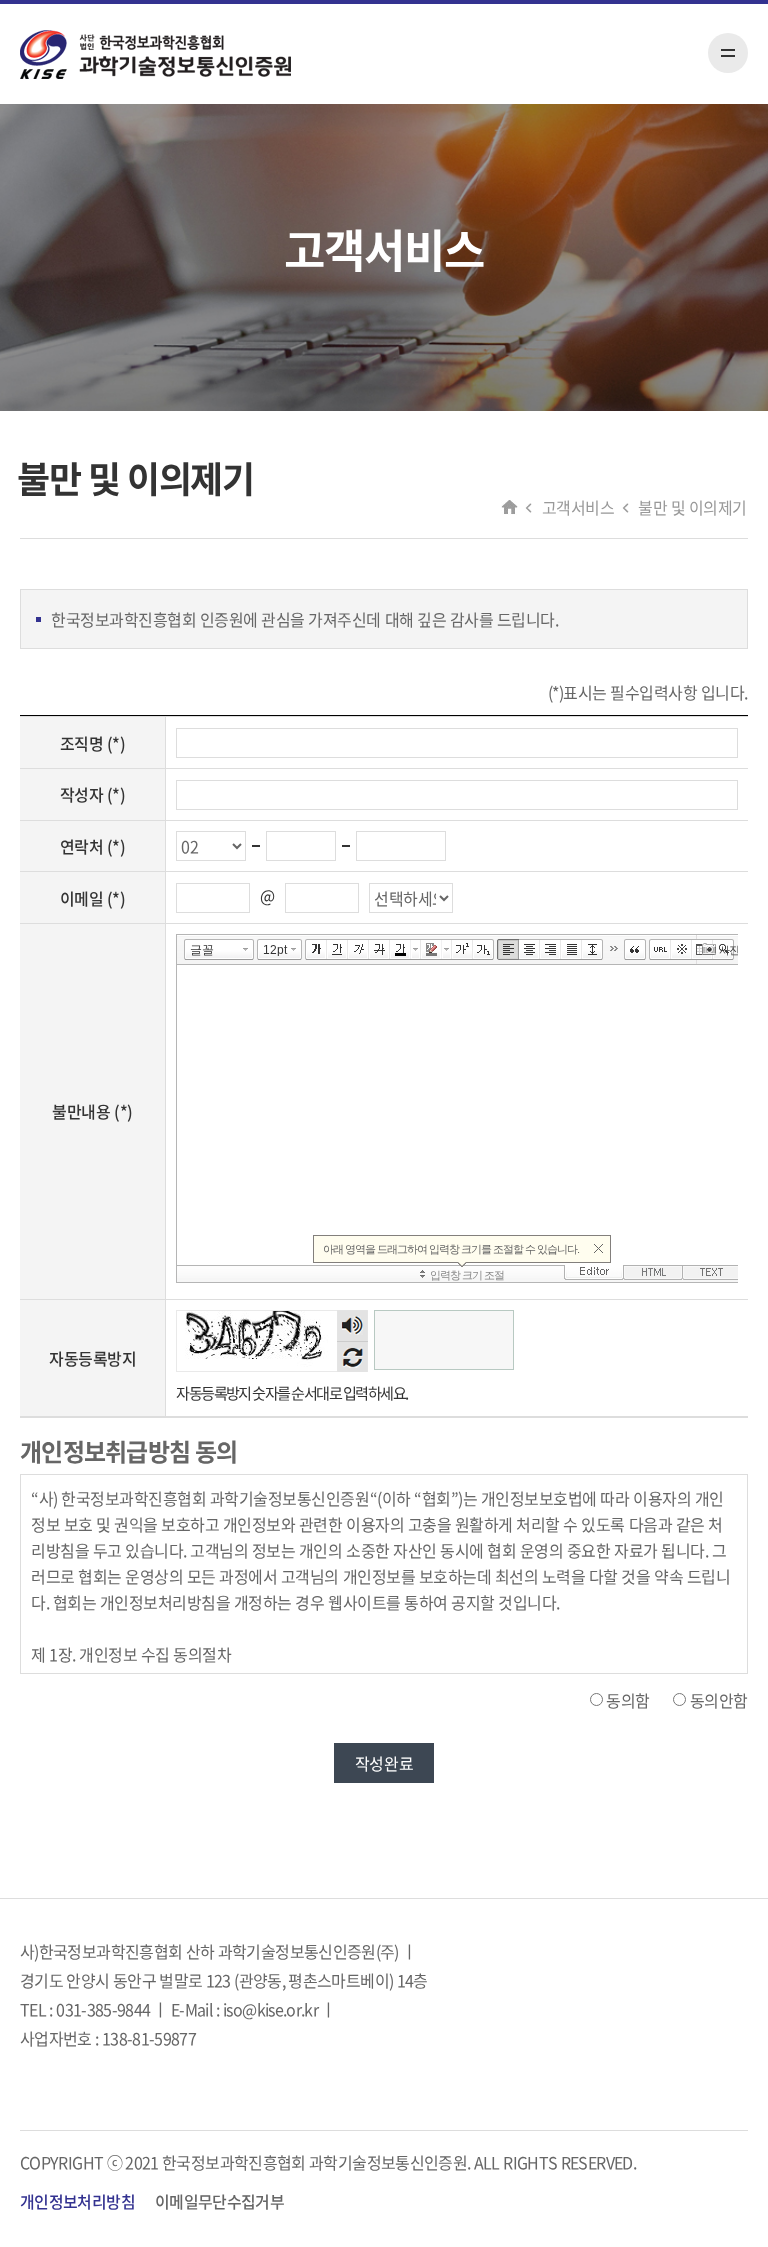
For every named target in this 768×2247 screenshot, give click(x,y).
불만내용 (92, 1111)
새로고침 (352, 1356)
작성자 (93, 794)
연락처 (93, 846)
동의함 (628, 1700)
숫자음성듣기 (352, 1325)
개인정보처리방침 (77, 2201)
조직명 (93, 743)
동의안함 (719, 1700)
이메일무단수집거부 (219, 2201)
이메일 (93, 898)
